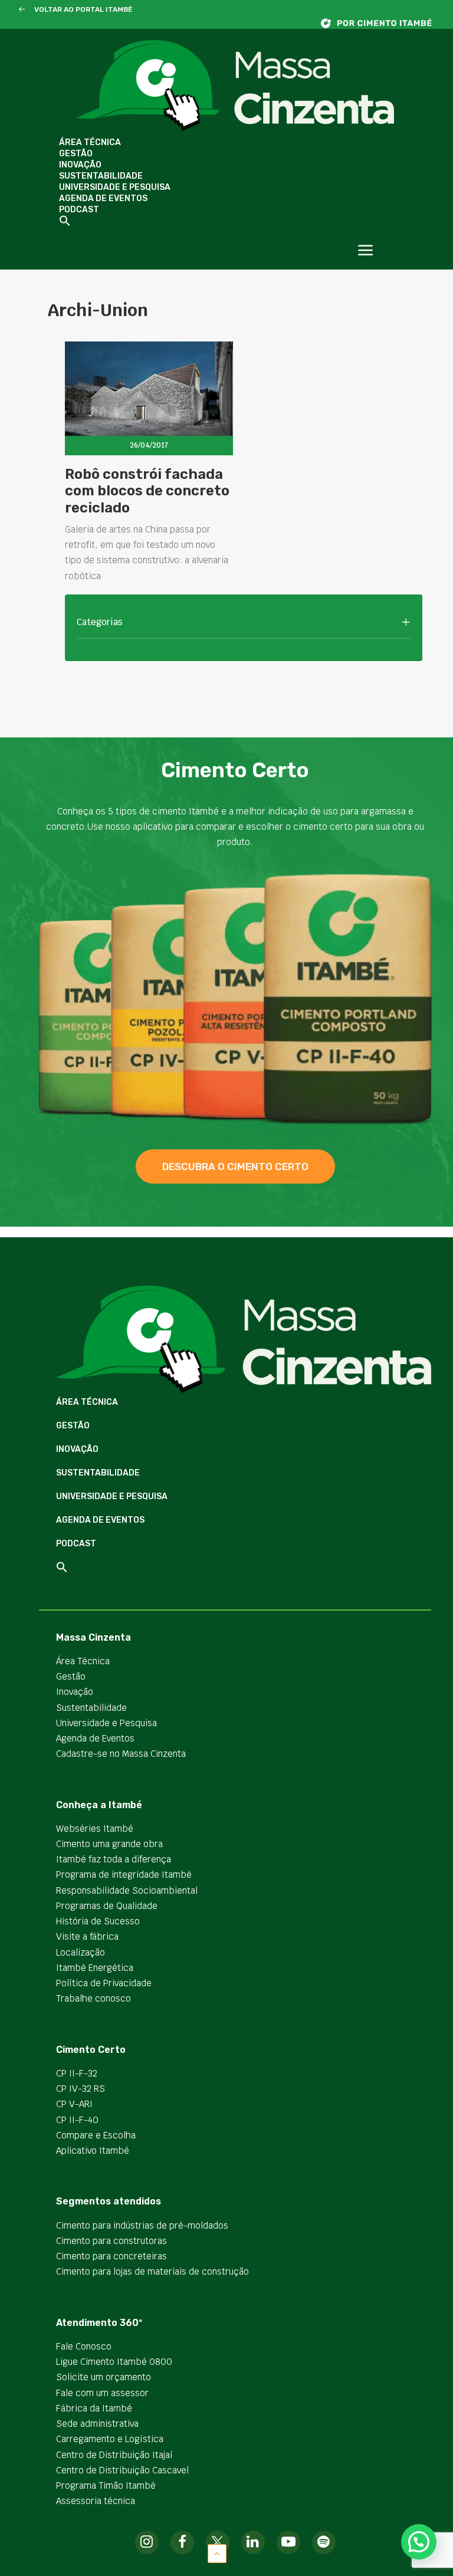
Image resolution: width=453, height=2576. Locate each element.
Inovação (80, 165)
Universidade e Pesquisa (115, 187)
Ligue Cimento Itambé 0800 (114, 2362)
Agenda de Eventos (103, 198)
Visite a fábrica (87, 1936)
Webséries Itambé (95, 1828)
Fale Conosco (84, 2346)
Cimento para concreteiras (111, 2256)
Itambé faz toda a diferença (114, 1859)
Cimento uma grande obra (109, 1844)
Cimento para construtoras (111, 2241)
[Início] (382, 23)
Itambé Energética (95, 1968)
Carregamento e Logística (110, 2439)
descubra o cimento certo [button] (235, 1167)
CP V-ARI (74, 2104)
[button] (22, 10)
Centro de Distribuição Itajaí (114, 2455)
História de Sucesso (98, 1921)
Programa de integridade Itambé (124, 1874)
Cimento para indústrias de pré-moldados (142, 2225)
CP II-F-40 (77, 2120)
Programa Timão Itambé (106, 2485)
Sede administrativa (97, 2424)
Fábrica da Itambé (94, 2408)
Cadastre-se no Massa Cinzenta (121, 1754)
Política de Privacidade (104, 1983)
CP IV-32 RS (81, 2089)
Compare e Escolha (96, 2135)
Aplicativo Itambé (93, 2150)
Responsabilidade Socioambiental (127, 1890)
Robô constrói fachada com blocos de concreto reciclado (147, 491)
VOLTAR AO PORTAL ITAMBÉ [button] (83, 9)
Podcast (79, 210)
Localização (81, 1952)
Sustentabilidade (101, 176)
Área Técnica (90, 142)
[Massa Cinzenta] (235, 86)
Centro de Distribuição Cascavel (122, 2470)
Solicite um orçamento (104, 2377)
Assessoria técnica (96, 2501)
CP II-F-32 (77, 2073)
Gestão (76, 154)
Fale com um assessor (102, 2393)
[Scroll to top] (217, 2553)
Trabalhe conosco (93, 1998)
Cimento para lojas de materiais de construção (152, 2271)
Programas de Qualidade (107, 1906)
